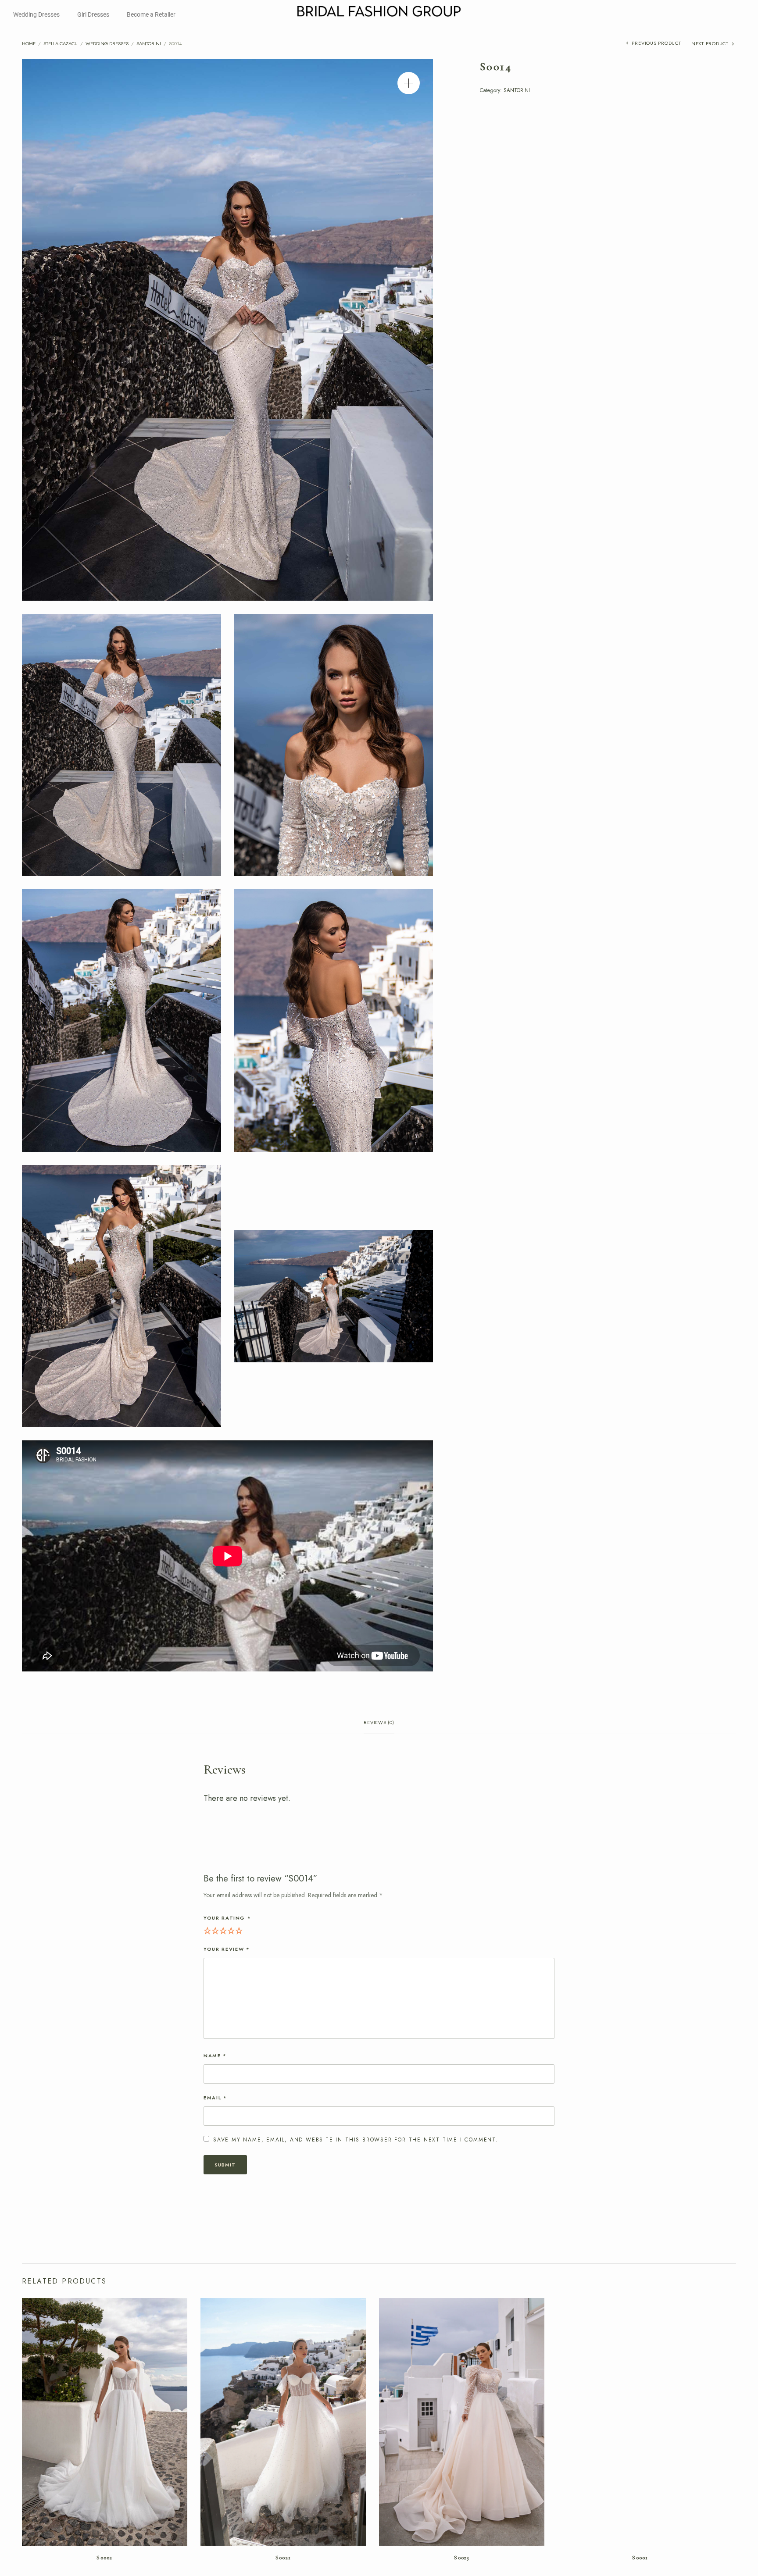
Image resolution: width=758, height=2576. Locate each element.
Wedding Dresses (36, 14)
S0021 (283, 2558)
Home (29, 43)
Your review (227, 1949)
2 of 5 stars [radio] (215, 1930)
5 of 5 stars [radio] (239, 1930)
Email (215, 2098)
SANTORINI (149, 43)
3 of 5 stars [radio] (223, 1930)
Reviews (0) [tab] (379, 1723)
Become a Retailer (151, 14)
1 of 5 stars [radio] (207, 1930)
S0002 (105, 2558)
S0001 (640, 2558)
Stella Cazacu (61, 43)
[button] (409, 83)
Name (215, 2056)
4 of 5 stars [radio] (231, 1930)
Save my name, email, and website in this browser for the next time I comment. (356, 2140)
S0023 (462, 2558)
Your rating (227, 1918)
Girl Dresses (93, 14)
